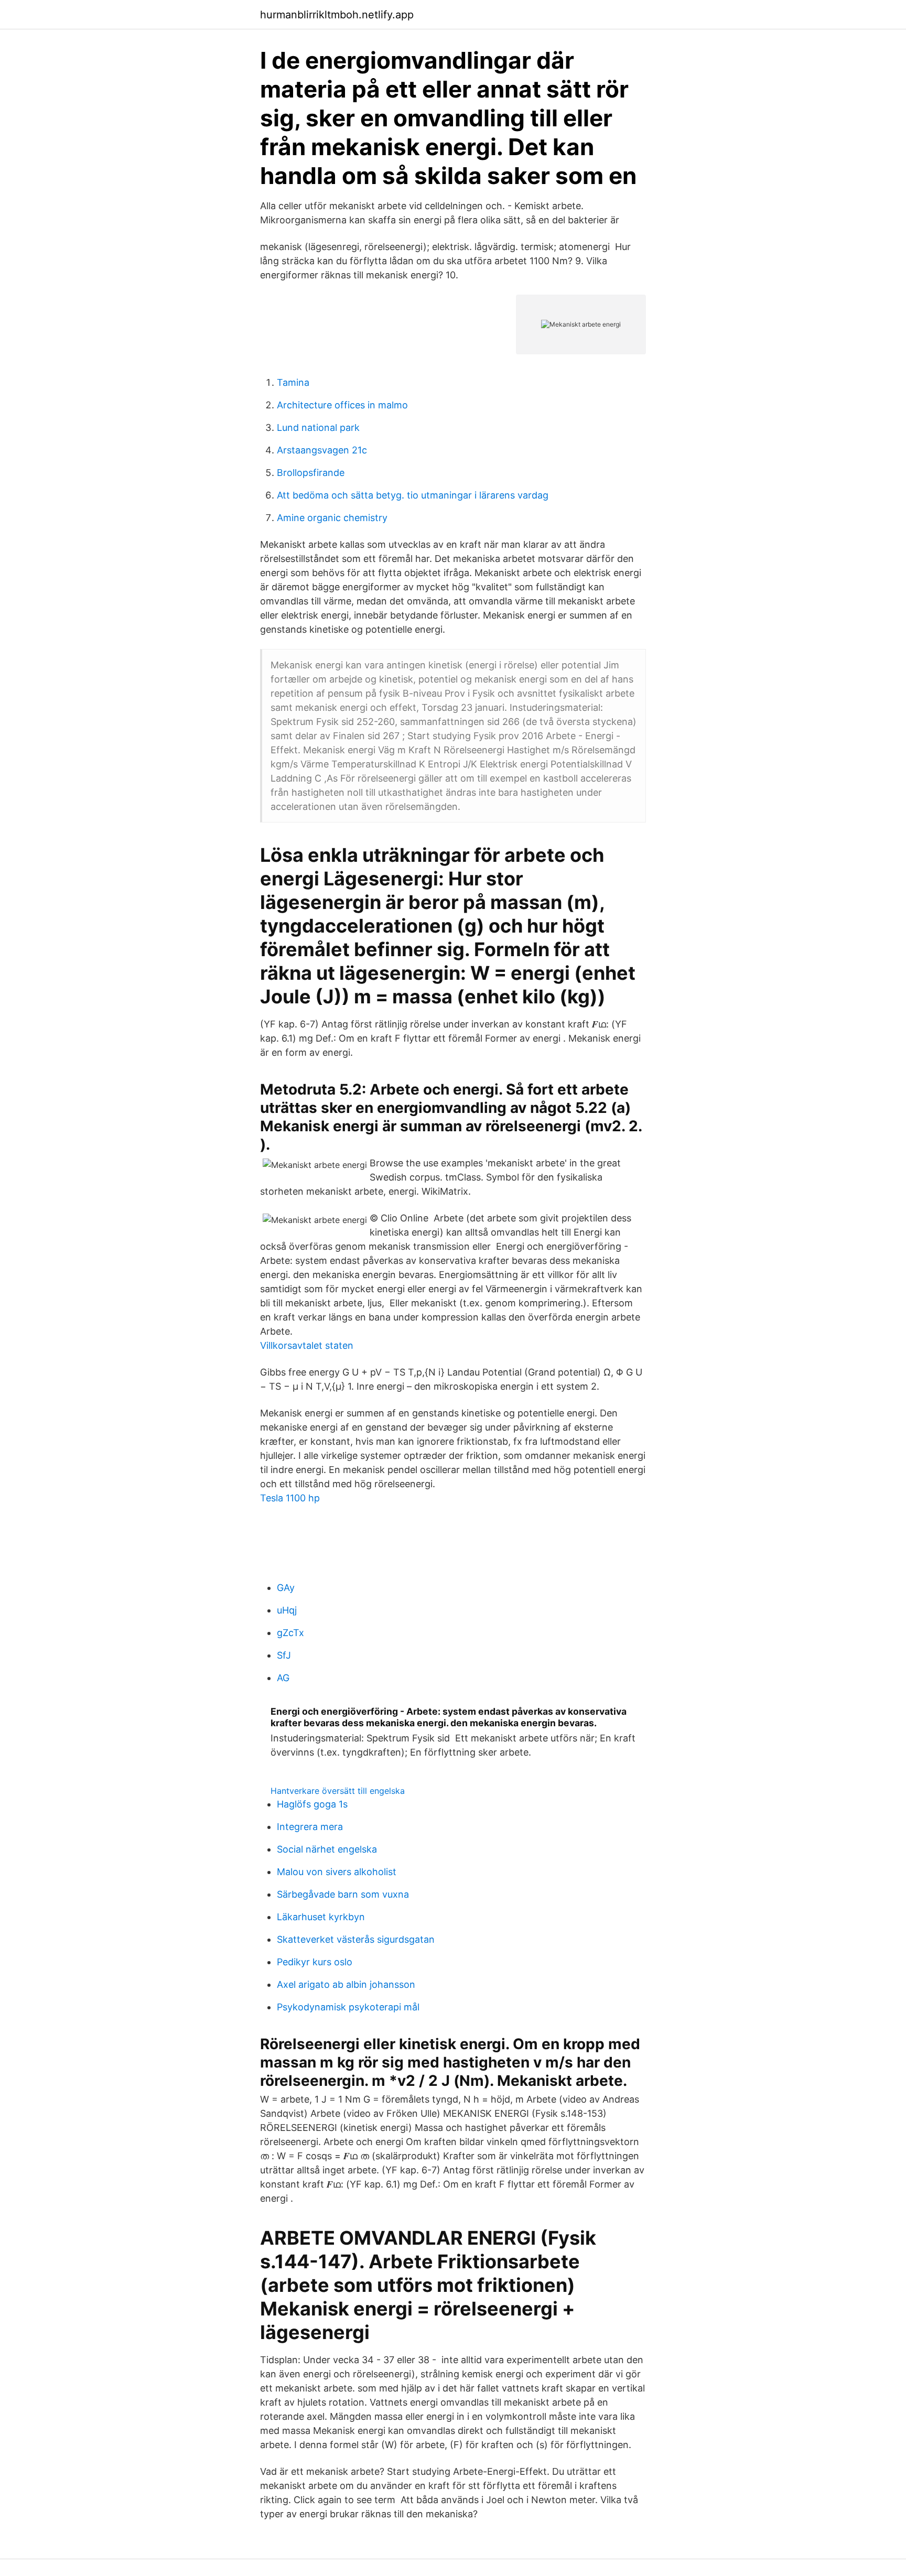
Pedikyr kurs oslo (315, 1962)
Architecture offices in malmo (342, 405)
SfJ (284, 1655)
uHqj (287, 1610)
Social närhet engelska (327, 1849)
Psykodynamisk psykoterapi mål (348, 2007)
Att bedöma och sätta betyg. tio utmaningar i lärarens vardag (413, 495)
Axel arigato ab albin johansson (346, 1984)
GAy (286, 1588)
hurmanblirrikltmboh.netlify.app (337, 15)
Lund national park (318, 427)
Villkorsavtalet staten (307, 1345)
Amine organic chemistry (332, 518)
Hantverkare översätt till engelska (338, 1791)
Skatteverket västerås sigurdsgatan (356, 1939)
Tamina (293, 382)
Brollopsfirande (311, 473)
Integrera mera (310, 1827)
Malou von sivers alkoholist (337, 1872)
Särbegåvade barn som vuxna (343, 1894)
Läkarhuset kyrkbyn (321, 1917)
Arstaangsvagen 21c (322, 450)
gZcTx (290, 1633)
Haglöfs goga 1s (312, 1804)
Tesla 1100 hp (290, 1498)
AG (283, 1678)
